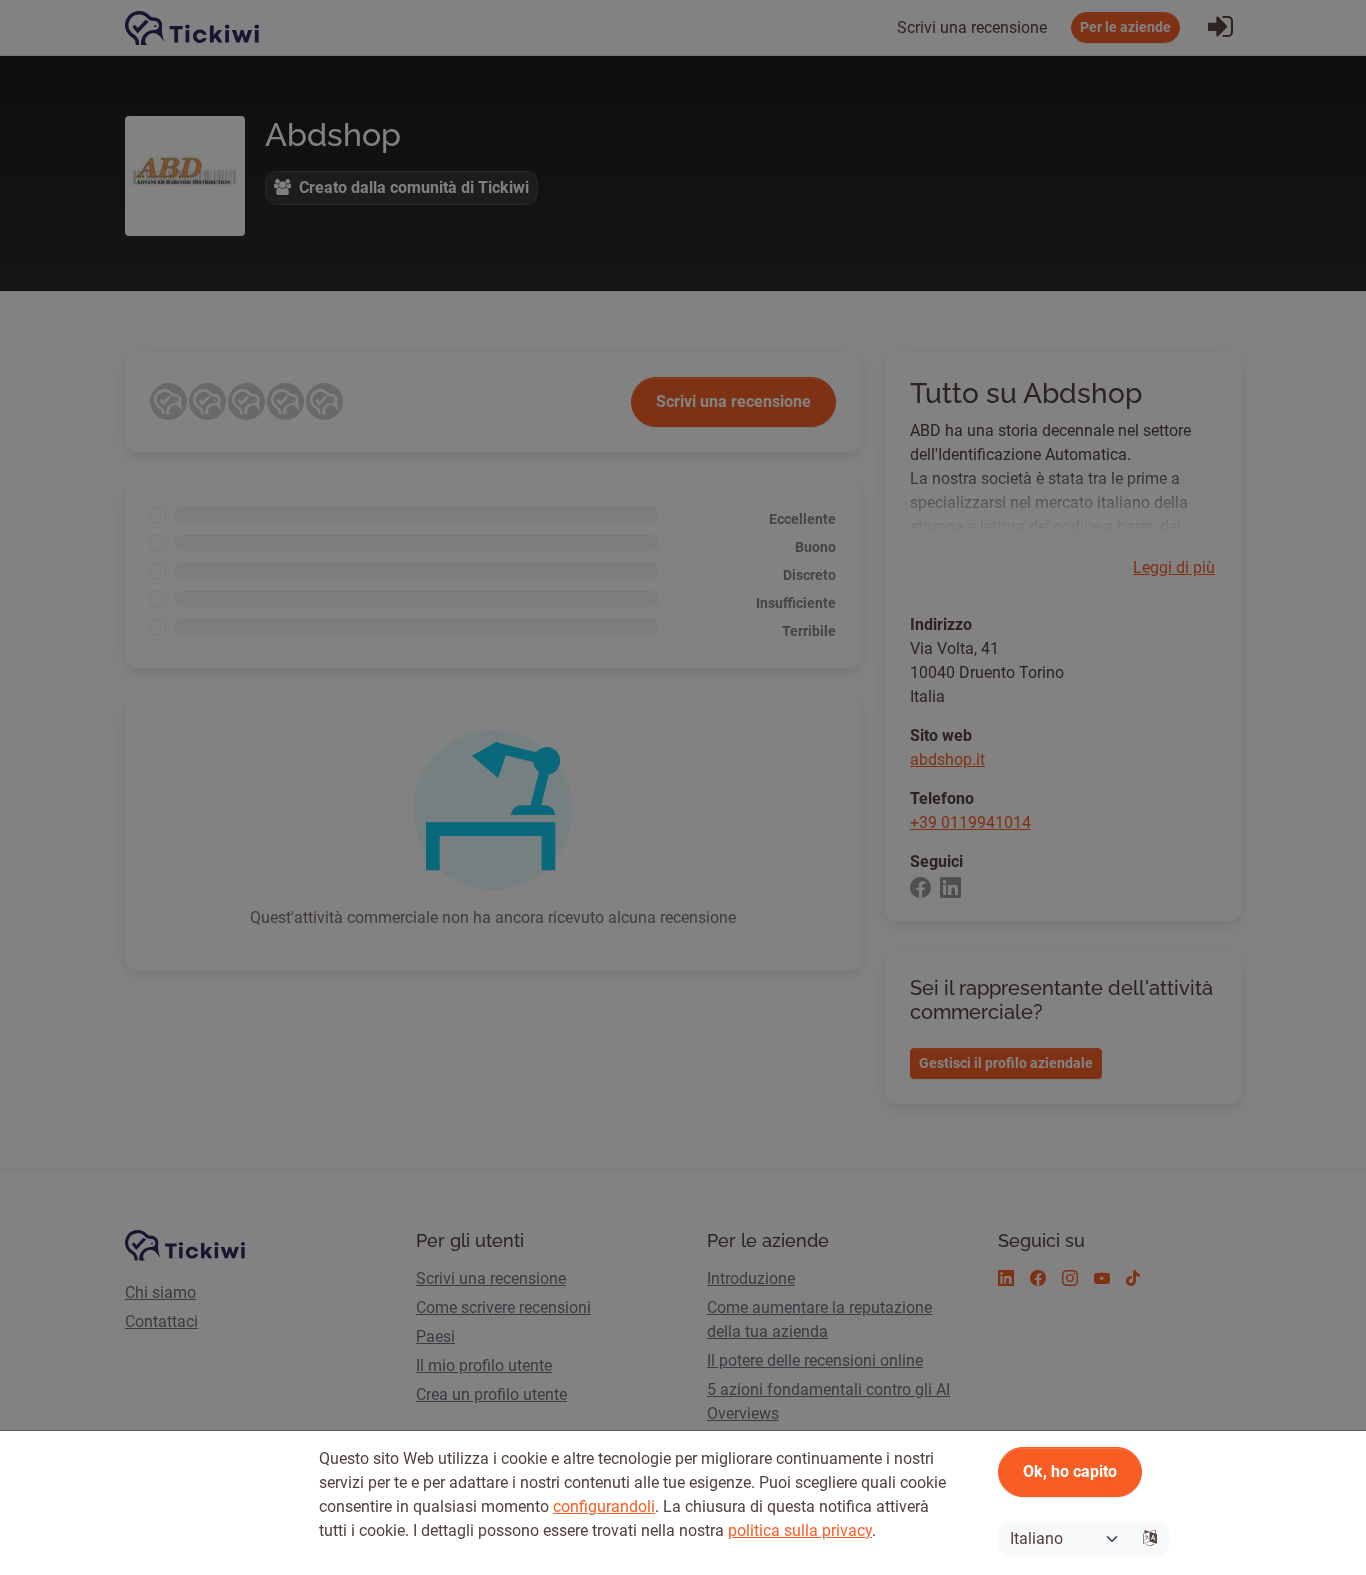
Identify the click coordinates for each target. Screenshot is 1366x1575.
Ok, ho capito (1070, 1471)
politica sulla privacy (800, 1530)
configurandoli (604, 1506)
